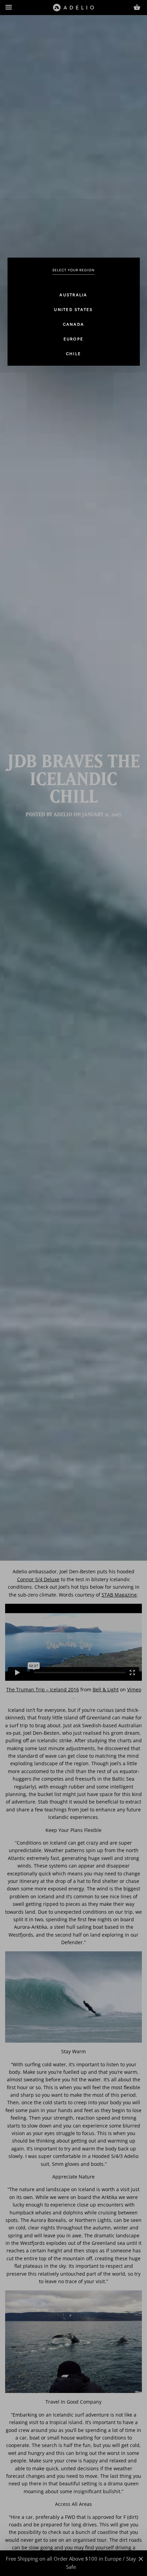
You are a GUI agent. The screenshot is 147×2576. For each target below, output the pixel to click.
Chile (73, 354)
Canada (74, 324)
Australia (73, 295)
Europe (74, 339)
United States (73, 310)
